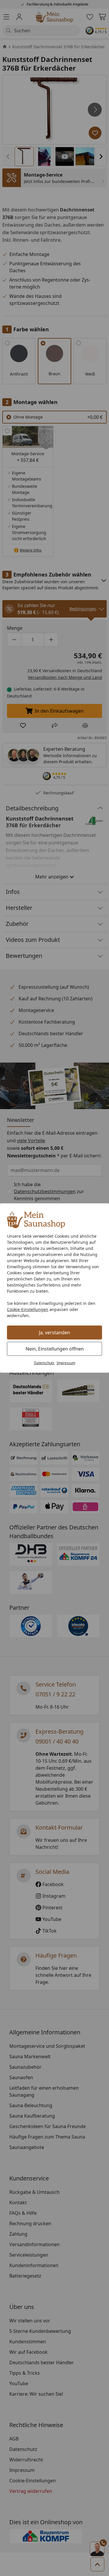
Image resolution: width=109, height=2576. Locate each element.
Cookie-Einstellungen (28, 1309)
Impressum (66, 1363)
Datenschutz (44, 1363)
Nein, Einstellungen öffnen (55, 1349)
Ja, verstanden (54, 1333)
